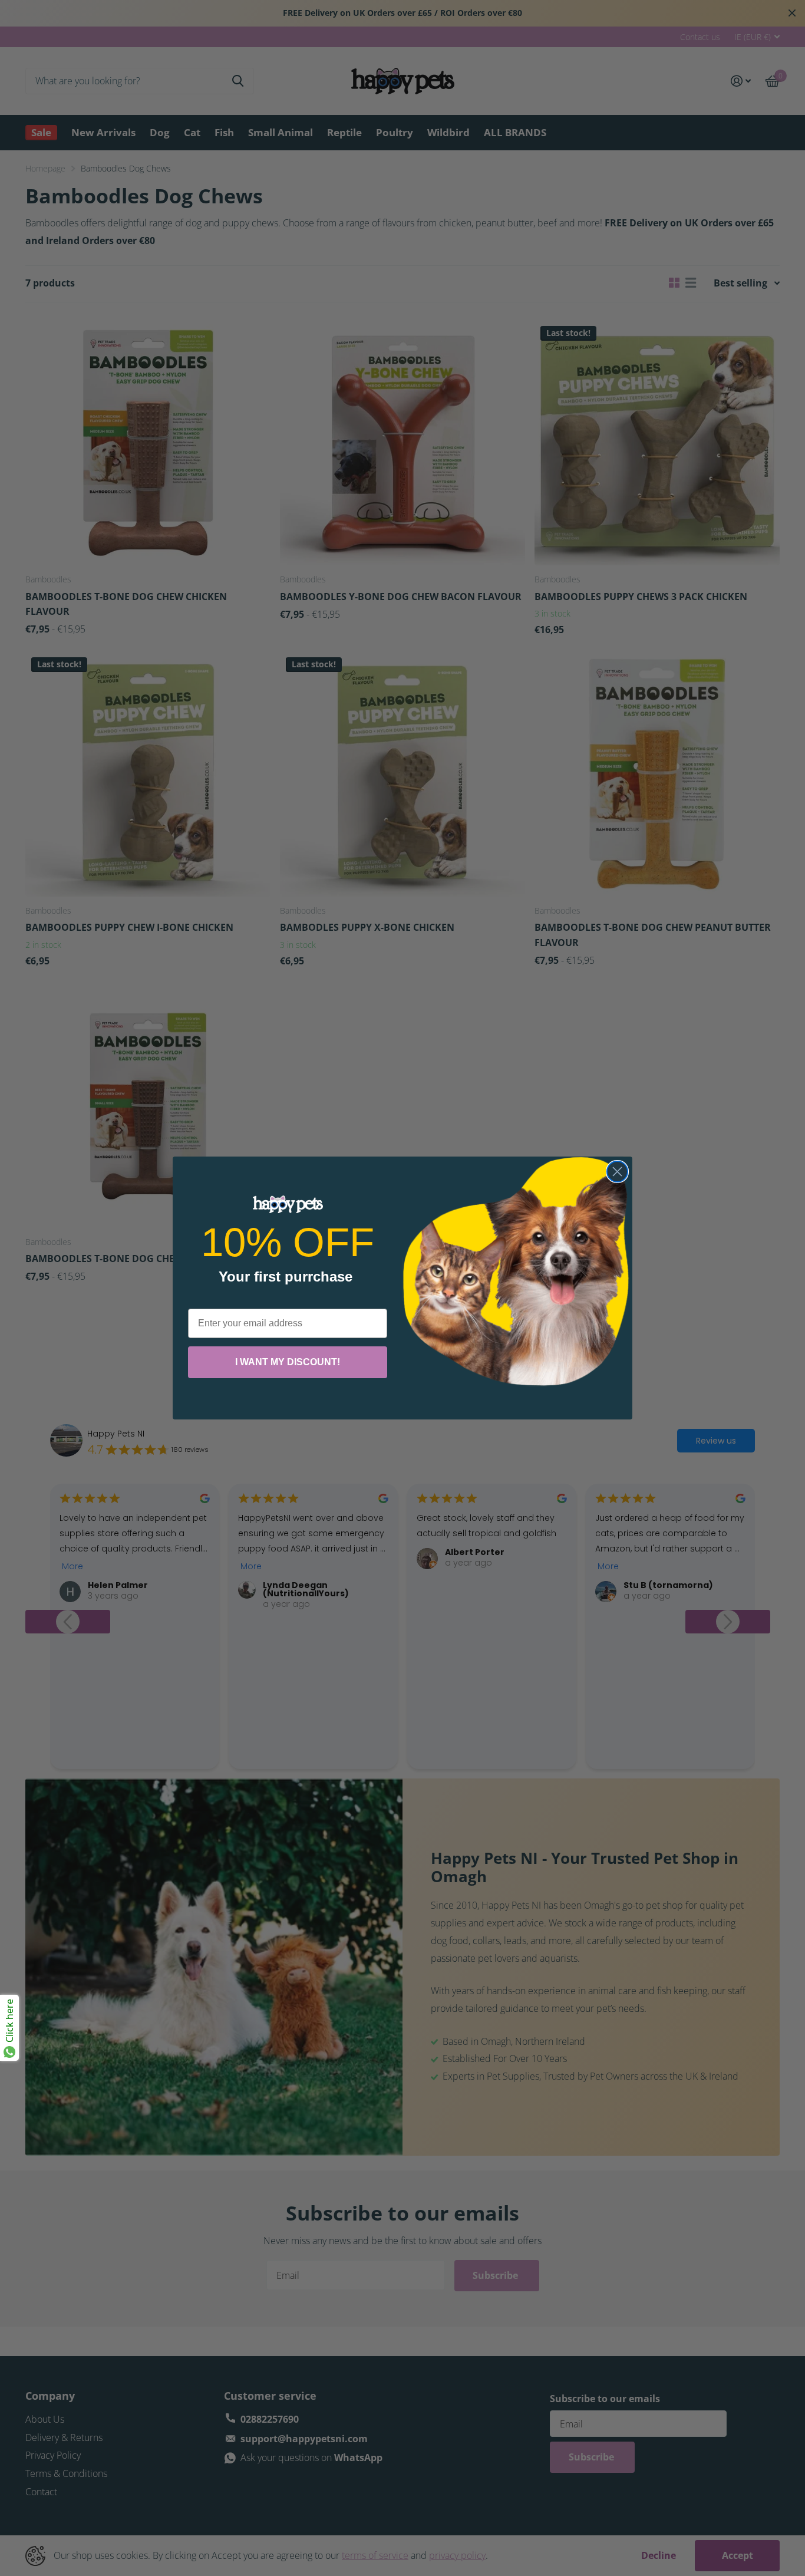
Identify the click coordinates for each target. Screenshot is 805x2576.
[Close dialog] (617, 1172)
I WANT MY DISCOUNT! (288, 1362)
